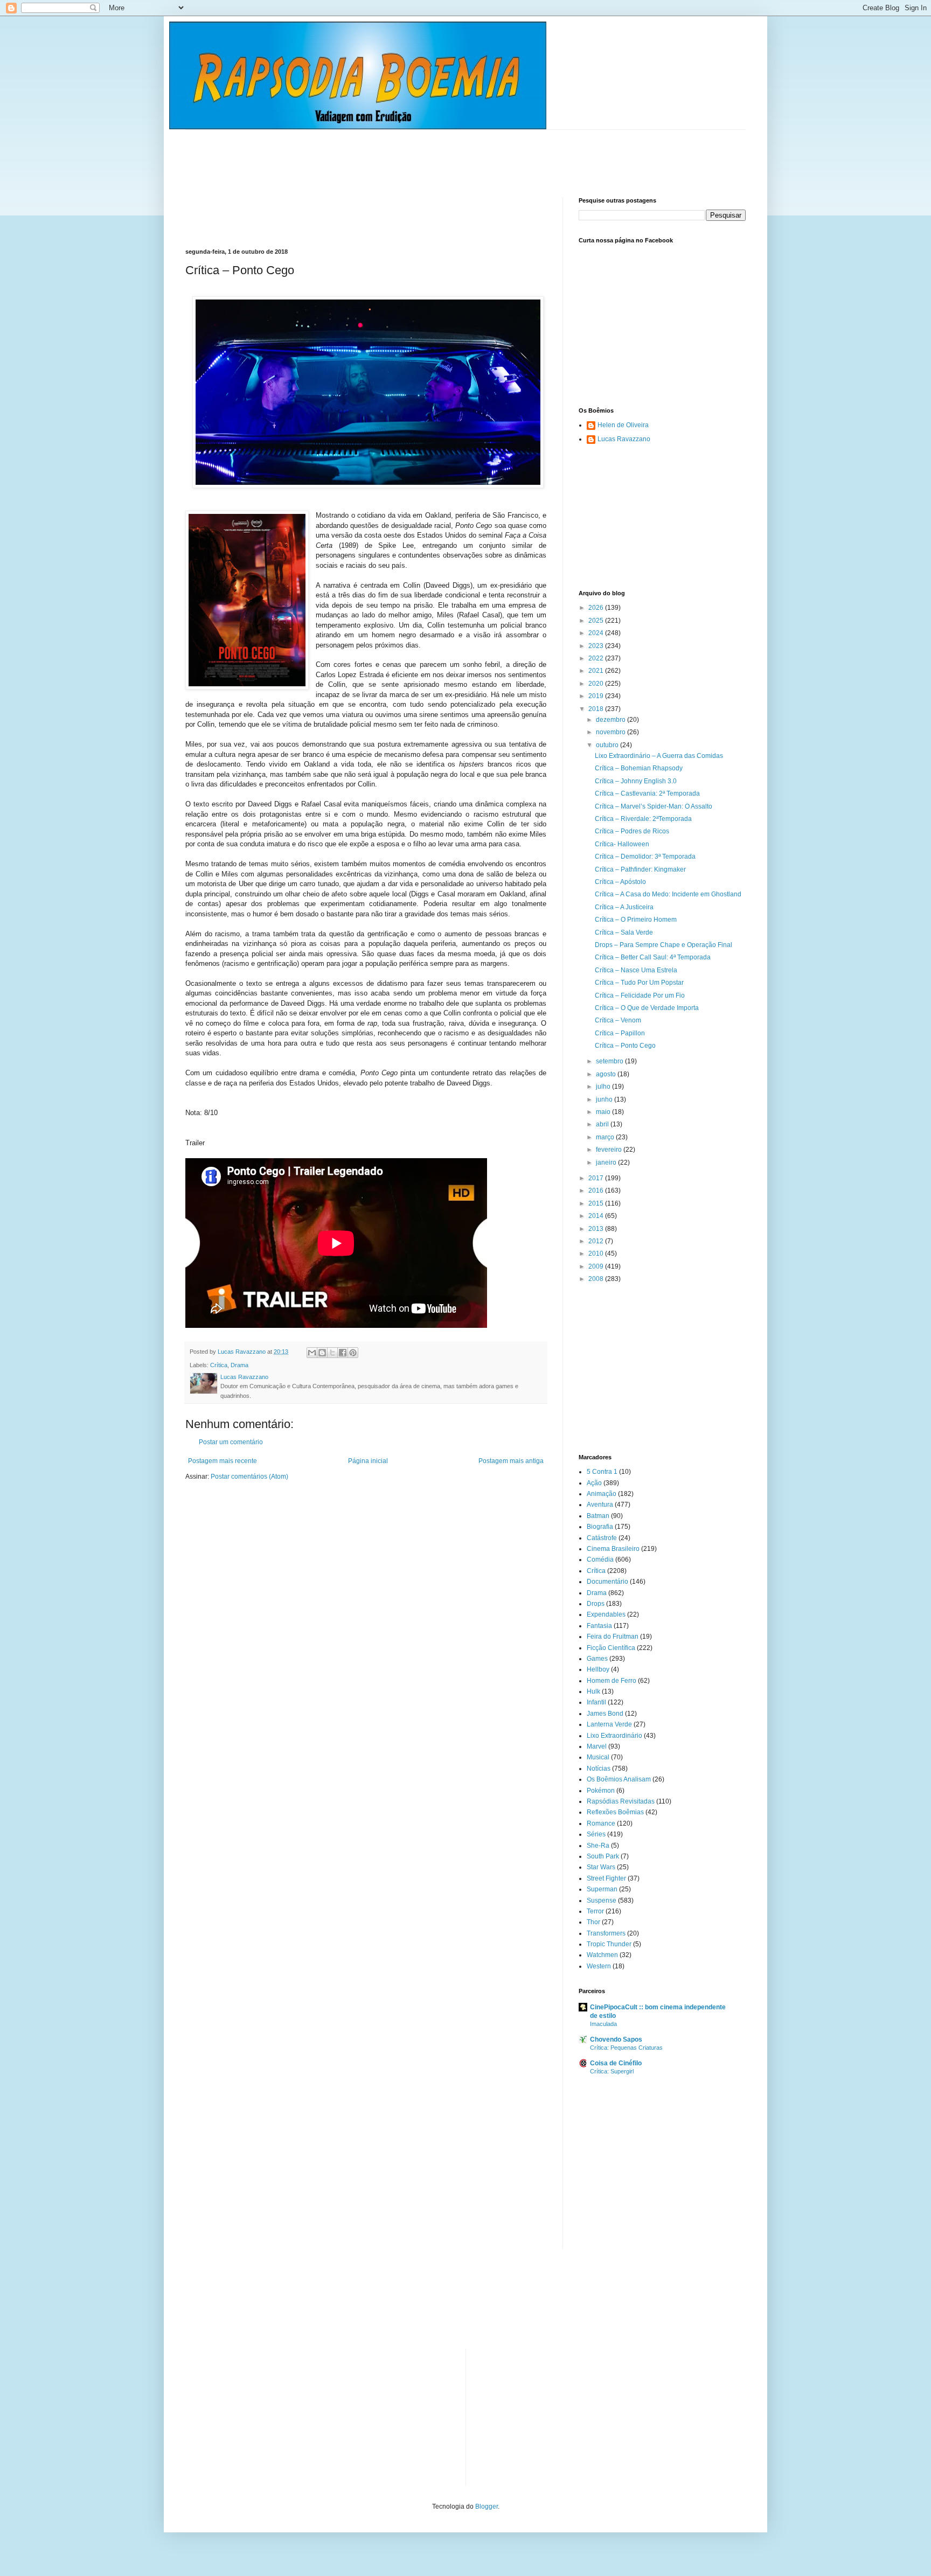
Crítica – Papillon (620, 1033)
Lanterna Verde (609, 1724)
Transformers (606, 1933)
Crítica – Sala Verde (624, 932)
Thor (593, 1922)
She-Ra (598, 1846)
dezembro (612, 720)
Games (597, 1659)
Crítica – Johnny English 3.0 (636, 781)
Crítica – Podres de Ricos (632, 831)
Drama (239, 1365)
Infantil (596, 1702)
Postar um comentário (231, 1442)
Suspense (602, 1900)
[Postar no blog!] (322, 1353)
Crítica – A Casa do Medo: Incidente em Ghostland (668, 894)
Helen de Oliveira (623, 425)
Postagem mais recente (223, 1461)
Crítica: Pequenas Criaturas (626, 2048)
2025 (597, 621)
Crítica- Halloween (622, 844)
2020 (597, 684)
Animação (602, 1494)
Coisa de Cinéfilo (616, 2063)
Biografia (600, 1527)
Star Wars (601, 1867)
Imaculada (603, 2024)
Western (599, 1966)
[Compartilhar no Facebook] (343, 1353)
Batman (598, 1516)
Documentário (607, 1582)
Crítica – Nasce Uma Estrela (636, 970)
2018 (597, 709)
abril (603, 1124)
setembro (610, 1061)
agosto (607, 1074)
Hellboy (598, 1669)
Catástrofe (602, 1538)
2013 (597, 1229)
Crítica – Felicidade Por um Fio (640, 995)
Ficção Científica (611, 1648)
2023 (597, 646)
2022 (597, 658)
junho (605, 1099)
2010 (597, 1254)
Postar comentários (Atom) (249, 1477)
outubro (608, 745)
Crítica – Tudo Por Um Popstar (639, 983)
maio (604, 1112)
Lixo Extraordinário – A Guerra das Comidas (659, 756)
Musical (598, 1757)
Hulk (593, 1691)
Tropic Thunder (609, 1944)
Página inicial (368, 1461)
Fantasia (599, 1626)
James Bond (605, 1714)
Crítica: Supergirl (612, 2071)
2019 (597, 696)
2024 (597, 633)
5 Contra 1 (602, 1472)
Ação (594, 1483)
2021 (597, 671)
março (606, 1137)
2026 (597, 608)
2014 (597, 1216)
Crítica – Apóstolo (620, 882)
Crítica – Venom (618, 1020)
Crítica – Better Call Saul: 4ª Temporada (653, 957)
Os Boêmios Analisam (619, 1779)
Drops (596, 1604)
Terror (595, 1911)
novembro (612, 732)
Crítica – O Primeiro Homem (636, 920)
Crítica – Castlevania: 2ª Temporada (647, 793)
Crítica (219, 1365)
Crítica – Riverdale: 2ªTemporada (643, 819)
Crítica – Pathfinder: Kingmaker (640, 869)
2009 (597, 1266)
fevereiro (610, 1150)
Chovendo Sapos (616, 2039)
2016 (597, 1190)
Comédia (600, 1559)
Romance (601, 1823)
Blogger (487, 2507)
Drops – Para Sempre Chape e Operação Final (663, 945)
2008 (597, 1279)
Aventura (600, 1505)
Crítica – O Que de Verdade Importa (647, 1008)
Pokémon (601, 1791)
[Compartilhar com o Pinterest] (353, 1353)
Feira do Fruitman (613, 1637)
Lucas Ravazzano (624, 439)
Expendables (606, 1614)
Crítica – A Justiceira (624, 907)
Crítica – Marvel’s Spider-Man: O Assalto (654, 806)
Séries (596, 1834)
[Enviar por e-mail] (312, 1353)
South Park (603, 1856)
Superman (602, 1889)
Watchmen (602, 1955)
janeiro (607, 1162)
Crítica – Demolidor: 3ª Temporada (645, 857)
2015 (597, 1203)
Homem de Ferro (612, 1681)
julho (604, 1087)
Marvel (597, 1746)
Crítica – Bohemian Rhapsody (639, 768)
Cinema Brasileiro (613, 1549)
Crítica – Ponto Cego (625, 1046)
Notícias (599, 1769)
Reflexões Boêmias (615, 1812)
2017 (597, 1178)
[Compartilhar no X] (332, 1353)
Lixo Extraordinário (614, 1736)
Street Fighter (606, 1878)
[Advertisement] (381, 154)
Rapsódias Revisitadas (621, 1801)
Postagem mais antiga (511, 1461)
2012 (597, 1241)
